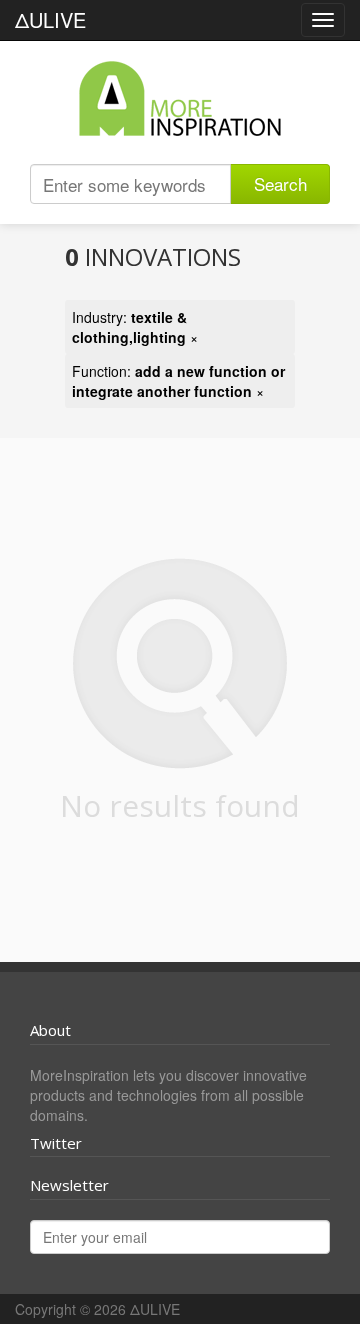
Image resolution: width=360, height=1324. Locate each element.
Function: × (178, 381)
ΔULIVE (50, 19)
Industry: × (135, 327)
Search (280, 183)
